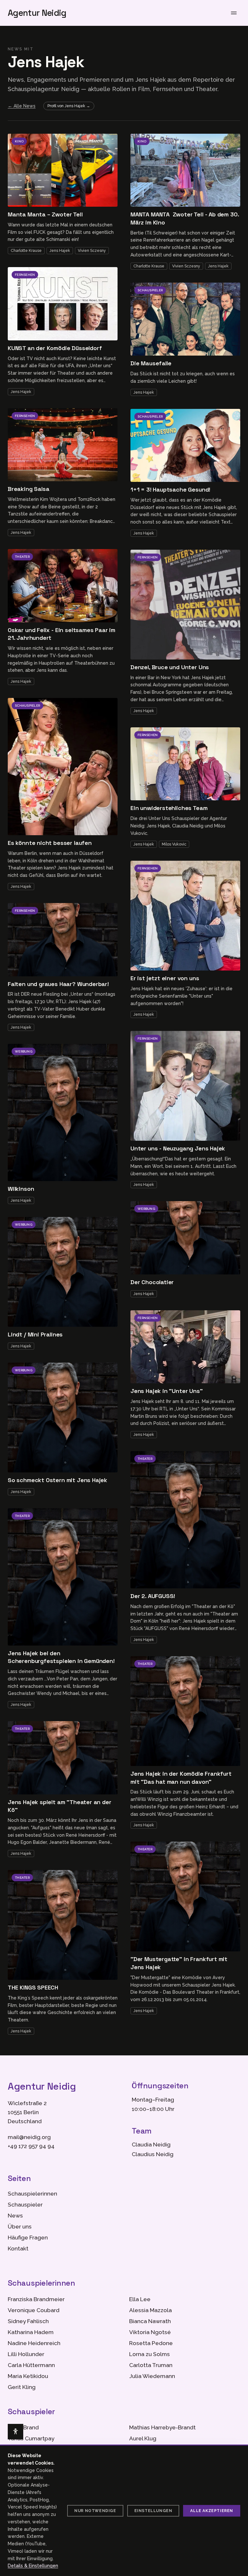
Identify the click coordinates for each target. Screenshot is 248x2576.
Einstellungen (153, 2511)
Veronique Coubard (34, 2310)
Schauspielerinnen (32, 2194)
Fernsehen (25, 275)
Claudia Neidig (151, 2145)
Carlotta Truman (151, 2365)
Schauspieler (27, 706)
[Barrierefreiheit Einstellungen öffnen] (15, 2432)
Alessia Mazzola (150, 2310)
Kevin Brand (23, 2427)
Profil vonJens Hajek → (69, 106)
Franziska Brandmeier (36, 2299)
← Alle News (22, 106)
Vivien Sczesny (92, 251)
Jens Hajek (60, 251)
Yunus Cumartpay (31, 2438)
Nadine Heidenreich (34, 2343)
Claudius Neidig (153, 2154)
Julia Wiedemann (152, 2376)
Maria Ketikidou (28, 2376)
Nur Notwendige (95, 2511)
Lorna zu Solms (150, 2354)
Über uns (20, 2227)
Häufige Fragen (28, 2238)
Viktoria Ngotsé (150, 2332)
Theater (22, 557)
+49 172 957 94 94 (31, 2146)
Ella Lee (140, 2299)
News (15, 2216)
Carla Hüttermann (31, 2365)
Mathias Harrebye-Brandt (162, 2427)
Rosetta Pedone (151, 2343)
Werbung (24, 1051)
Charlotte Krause (26, 251)
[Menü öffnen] (234, 13)
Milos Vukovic (174, 844)
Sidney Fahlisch (28, 2321)
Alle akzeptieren (212, 2511)
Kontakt (18, 2249)
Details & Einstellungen (33, 2566)
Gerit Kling (22, 2387)
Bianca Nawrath (150, 2321)
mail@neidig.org (29, 2137)
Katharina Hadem (31, 2332)
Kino (19, 141)
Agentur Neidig (37, 13)
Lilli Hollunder (26, 2354)
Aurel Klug (143, 2438)
